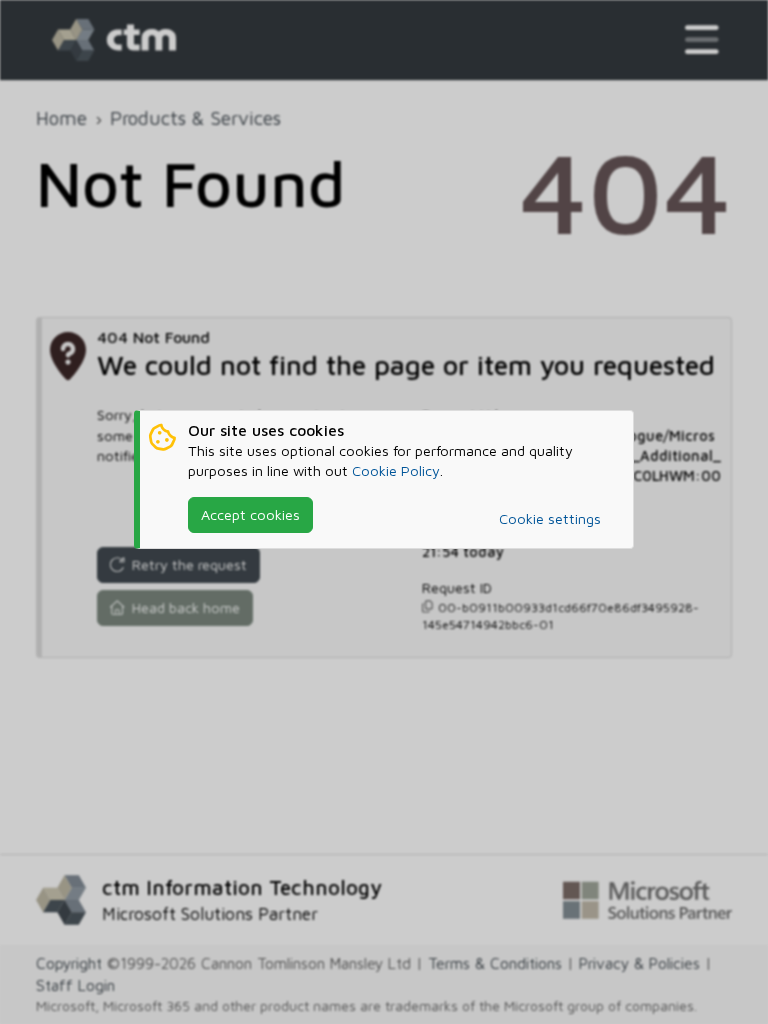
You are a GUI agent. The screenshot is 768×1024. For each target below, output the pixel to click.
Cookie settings (550, 518)
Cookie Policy (396, 470)
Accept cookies (250, 514)
